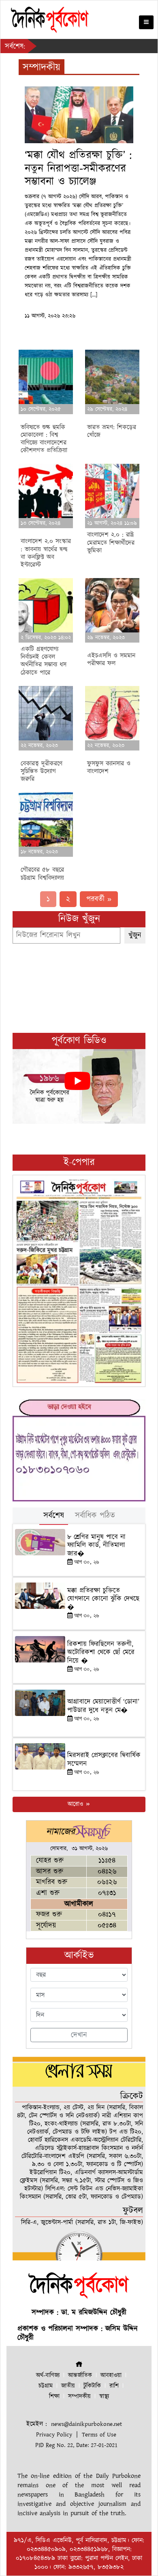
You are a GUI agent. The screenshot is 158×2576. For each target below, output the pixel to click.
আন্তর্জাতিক (80, 2375)
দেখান (79, 2035)
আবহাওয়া (111, 2375)
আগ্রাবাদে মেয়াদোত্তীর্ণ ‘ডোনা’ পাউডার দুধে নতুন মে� (103, 1706)
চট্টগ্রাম (46, 2386)
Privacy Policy (54, 2435)
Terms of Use (99, 2435)
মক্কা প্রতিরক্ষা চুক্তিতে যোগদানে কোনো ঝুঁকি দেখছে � (103, 1599)
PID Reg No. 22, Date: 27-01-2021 (76, 2445)
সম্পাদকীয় (79, 2396)
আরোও (76, 1804)
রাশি (114, 2386)
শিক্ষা (54, 2396)
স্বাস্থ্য (104, 2396)
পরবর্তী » (99, 899)
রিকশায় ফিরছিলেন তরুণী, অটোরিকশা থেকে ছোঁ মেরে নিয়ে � (101, 1652)
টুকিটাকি (92, 2386)
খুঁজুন (135, 935)
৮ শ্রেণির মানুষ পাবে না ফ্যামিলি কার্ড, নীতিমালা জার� (96, 1545)
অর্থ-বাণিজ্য (48, 2375)
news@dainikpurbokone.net (86, 2424)
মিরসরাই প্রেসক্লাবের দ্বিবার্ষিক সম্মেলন (104, 1759)
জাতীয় (68, 2386)
